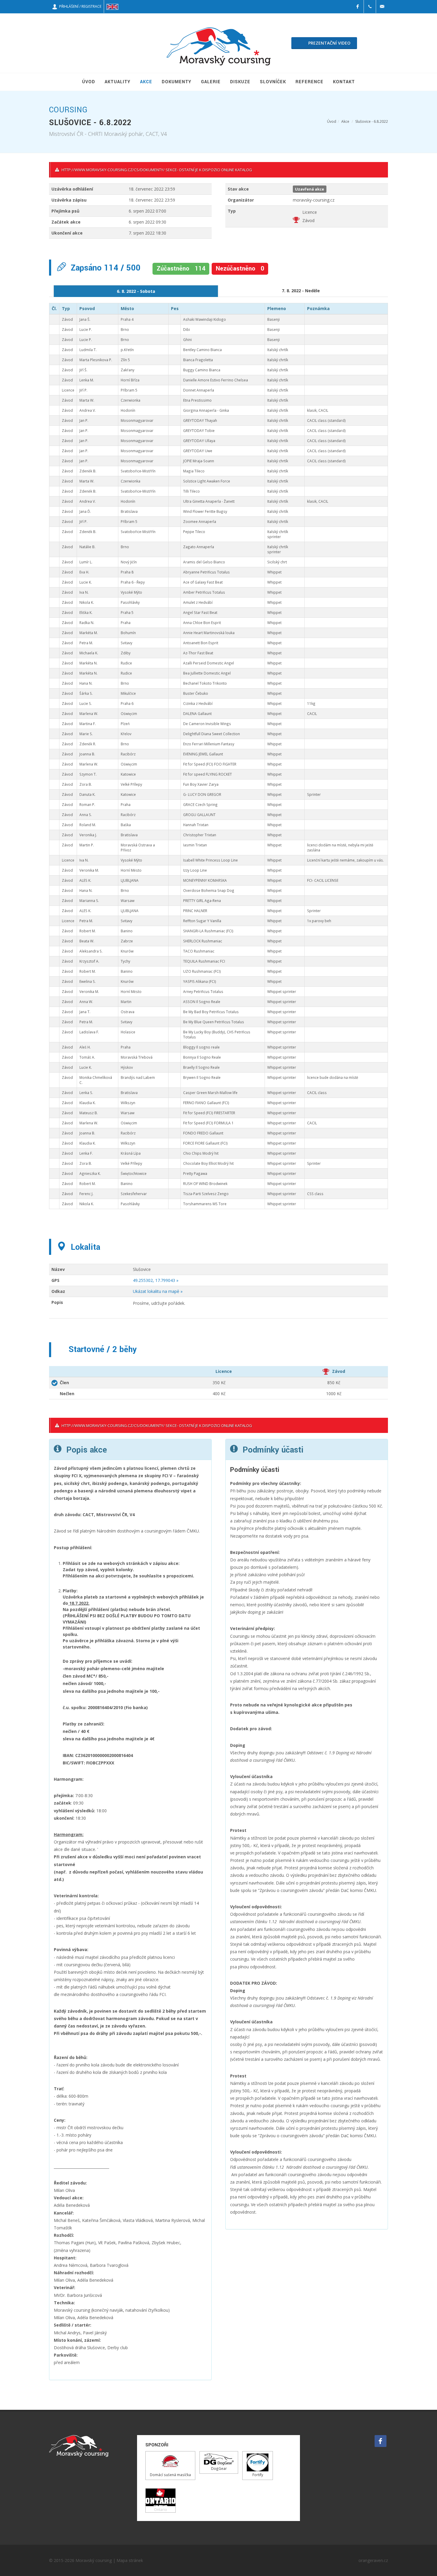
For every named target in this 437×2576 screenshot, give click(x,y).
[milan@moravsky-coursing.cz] (382, 7)
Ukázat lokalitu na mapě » (158, 1291)
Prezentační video (329, 43)
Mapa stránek (130, 2560)
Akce (345, 121)
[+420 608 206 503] (370, 7)
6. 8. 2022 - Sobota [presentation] (136, 291)
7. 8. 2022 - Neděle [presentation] (301, 291)
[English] (112, 7)
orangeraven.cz (373, 2560)
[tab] (136, 291)
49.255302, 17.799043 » (156, 1280)
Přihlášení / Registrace (79, 6)
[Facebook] (358, 7)
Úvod (332, 121)
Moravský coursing (94, 2560)
